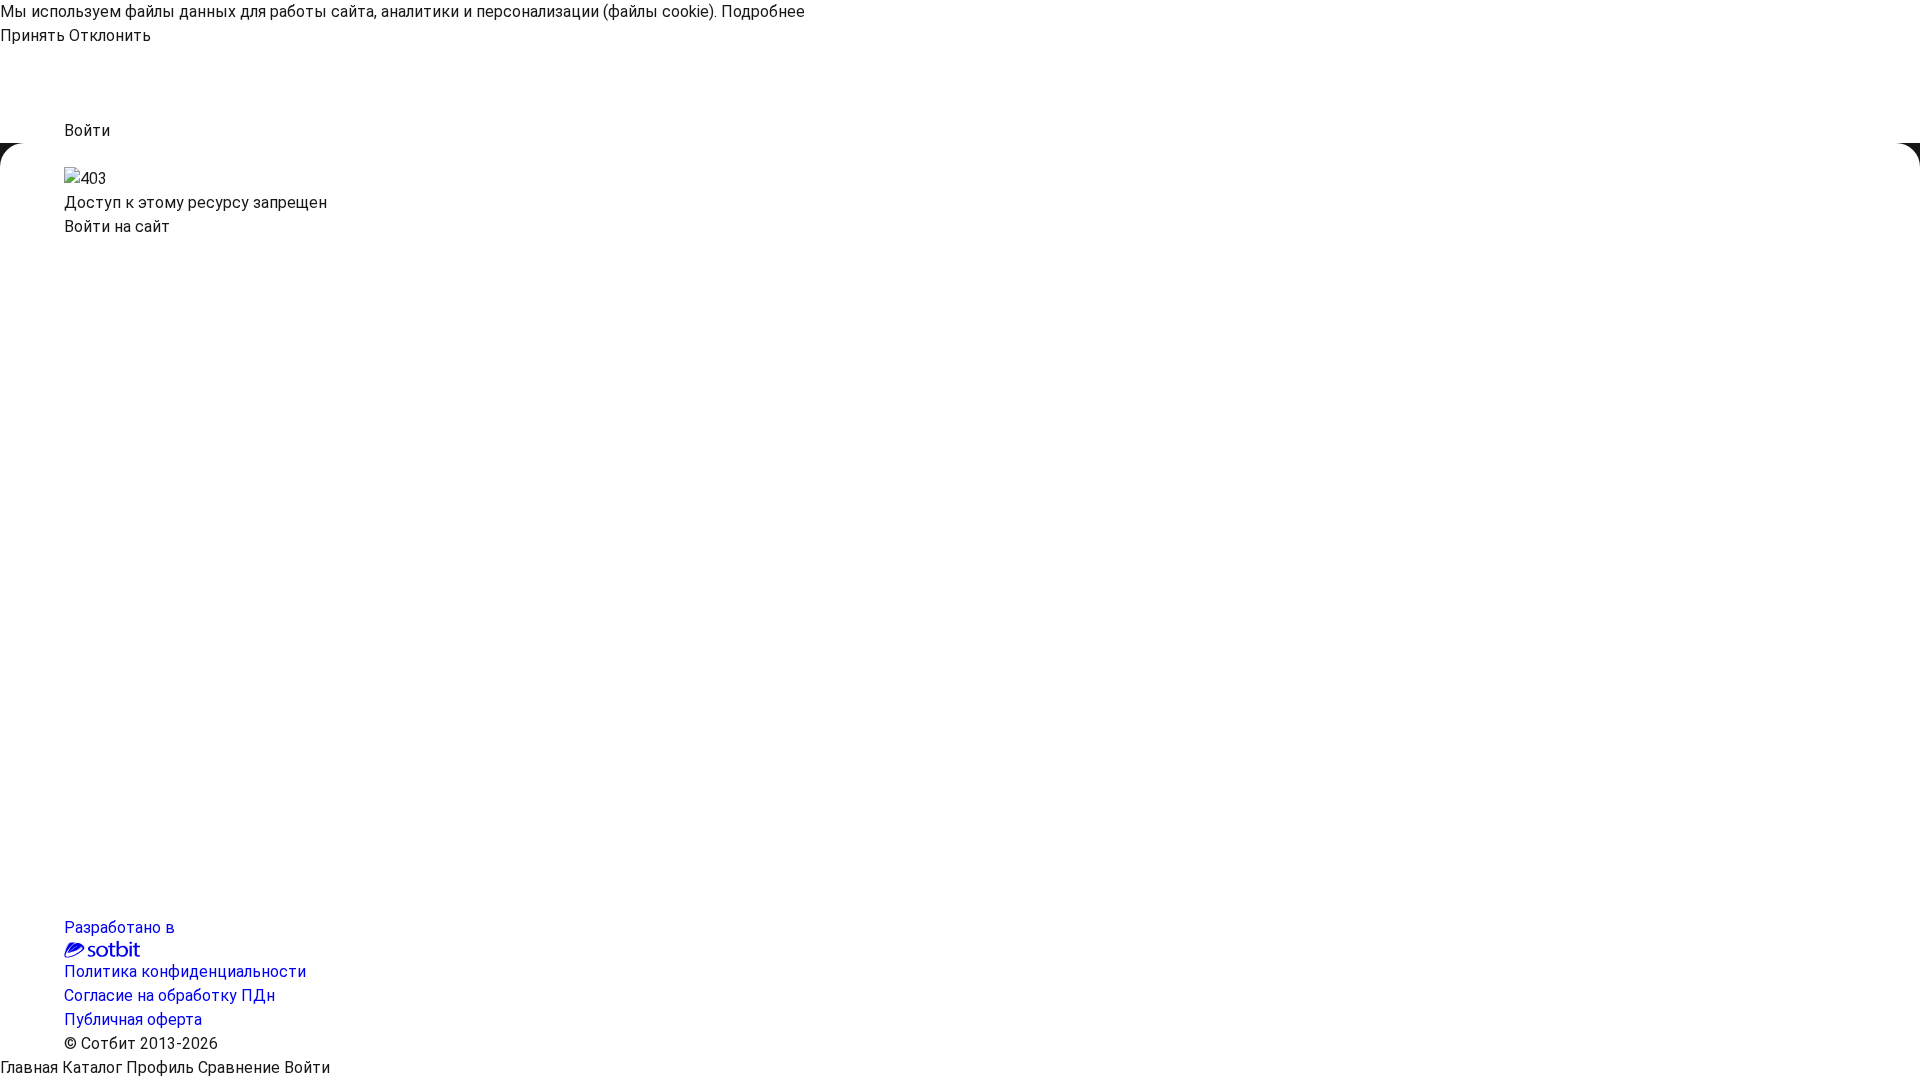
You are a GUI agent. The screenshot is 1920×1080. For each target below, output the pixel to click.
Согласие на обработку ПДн (169, 995)
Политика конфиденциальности (185, 971)
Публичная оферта (133, 1019)
